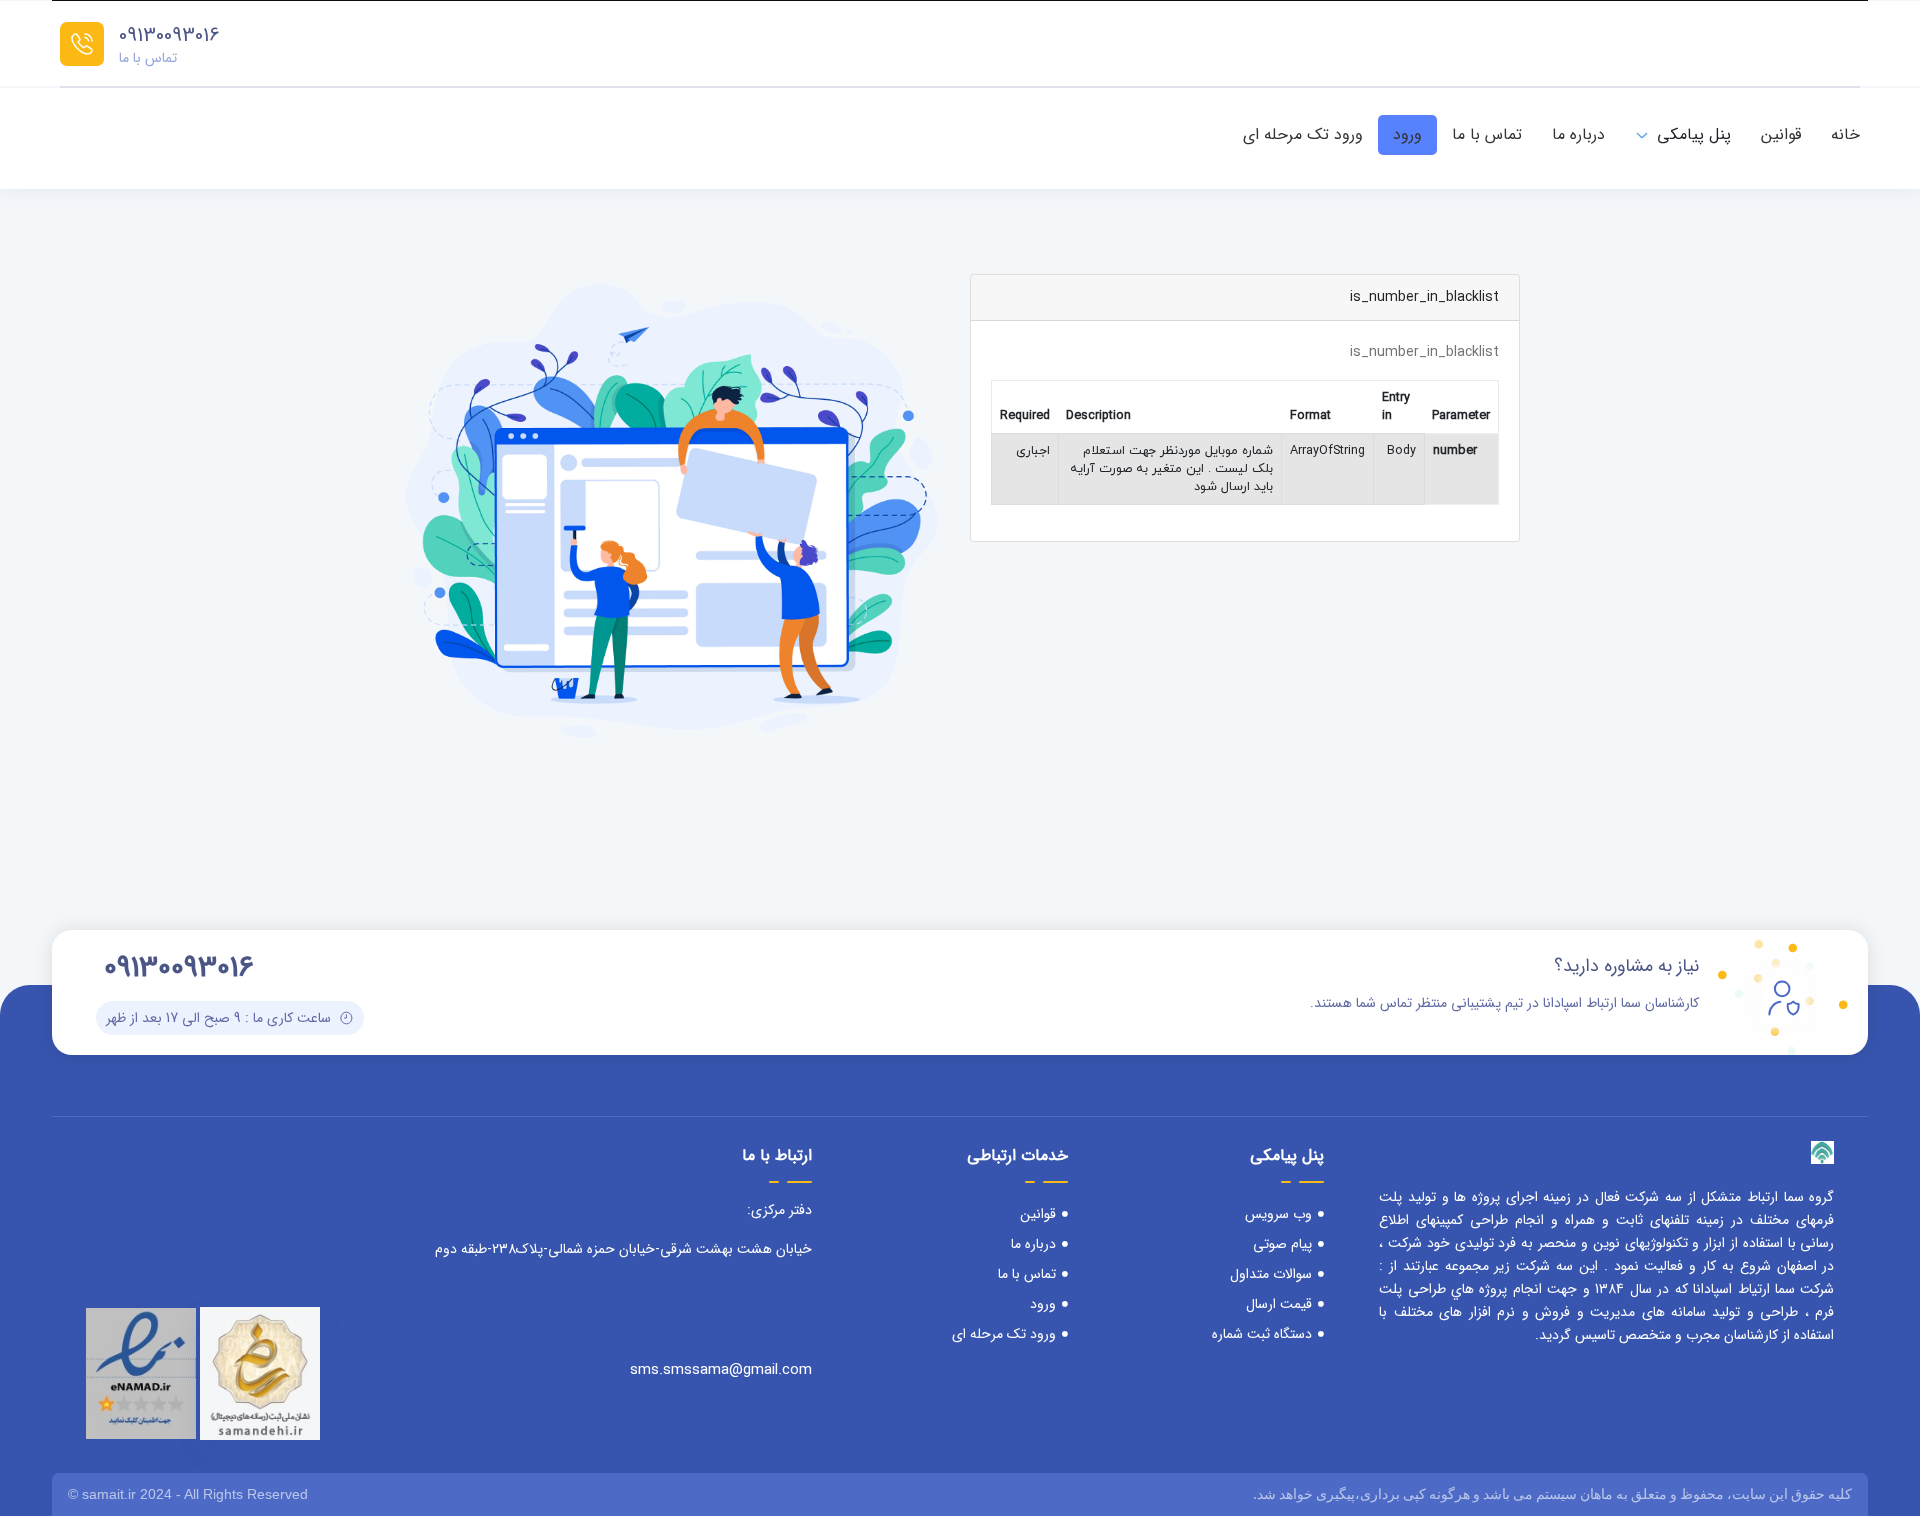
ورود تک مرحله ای (1303, 134)
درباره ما (1578, 134)
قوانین (1781, 134)
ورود (1407, 134)
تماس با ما (1487, 134)
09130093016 (169, 35)
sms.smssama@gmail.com (721, 1370)
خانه (1845, 134)
